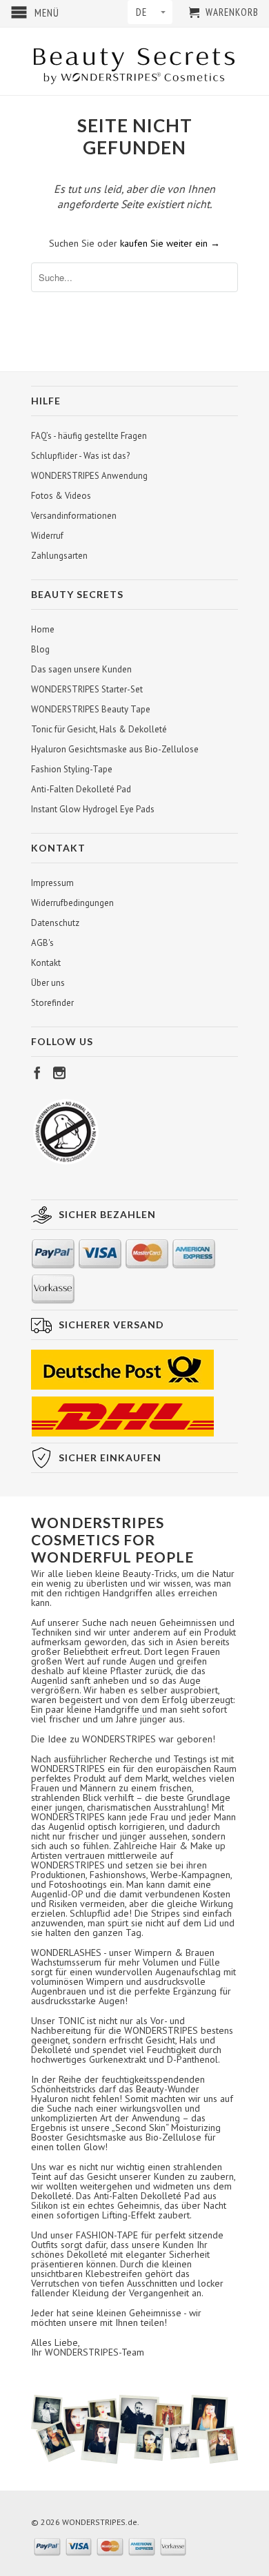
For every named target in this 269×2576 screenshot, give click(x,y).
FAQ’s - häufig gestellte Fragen (89, 436)
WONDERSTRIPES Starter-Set (87, 689)
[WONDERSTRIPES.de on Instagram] (59, 1073)
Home (43, 629)
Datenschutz (55, 923)
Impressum (52, 883)
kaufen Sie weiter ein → (170, 243)
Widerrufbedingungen (72, 903)
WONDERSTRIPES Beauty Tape (91, 709)
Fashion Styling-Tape (72, 769)
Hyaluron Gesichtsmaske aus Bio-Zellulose (115, 749)
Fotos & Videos (61, 496)
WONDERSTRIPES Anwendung (89, 476)
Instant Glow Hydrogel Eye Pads (93, 809)
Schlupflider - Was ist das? (80, 456)
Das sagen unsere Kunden (81, 669)
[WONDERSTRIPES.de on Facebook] (37, 1073)
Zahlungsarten (59, 556)
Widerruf (47, 536)
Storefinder (52, 1003)
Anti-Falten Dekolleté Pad (81, 789)
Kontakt (46, 963)
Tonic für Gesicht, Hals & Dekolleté (99, 729)
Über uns (48, 983)
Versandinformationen (74, 516)
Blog (40, 649)
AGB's (42, 943)
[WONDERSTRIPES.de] (134, 61)
